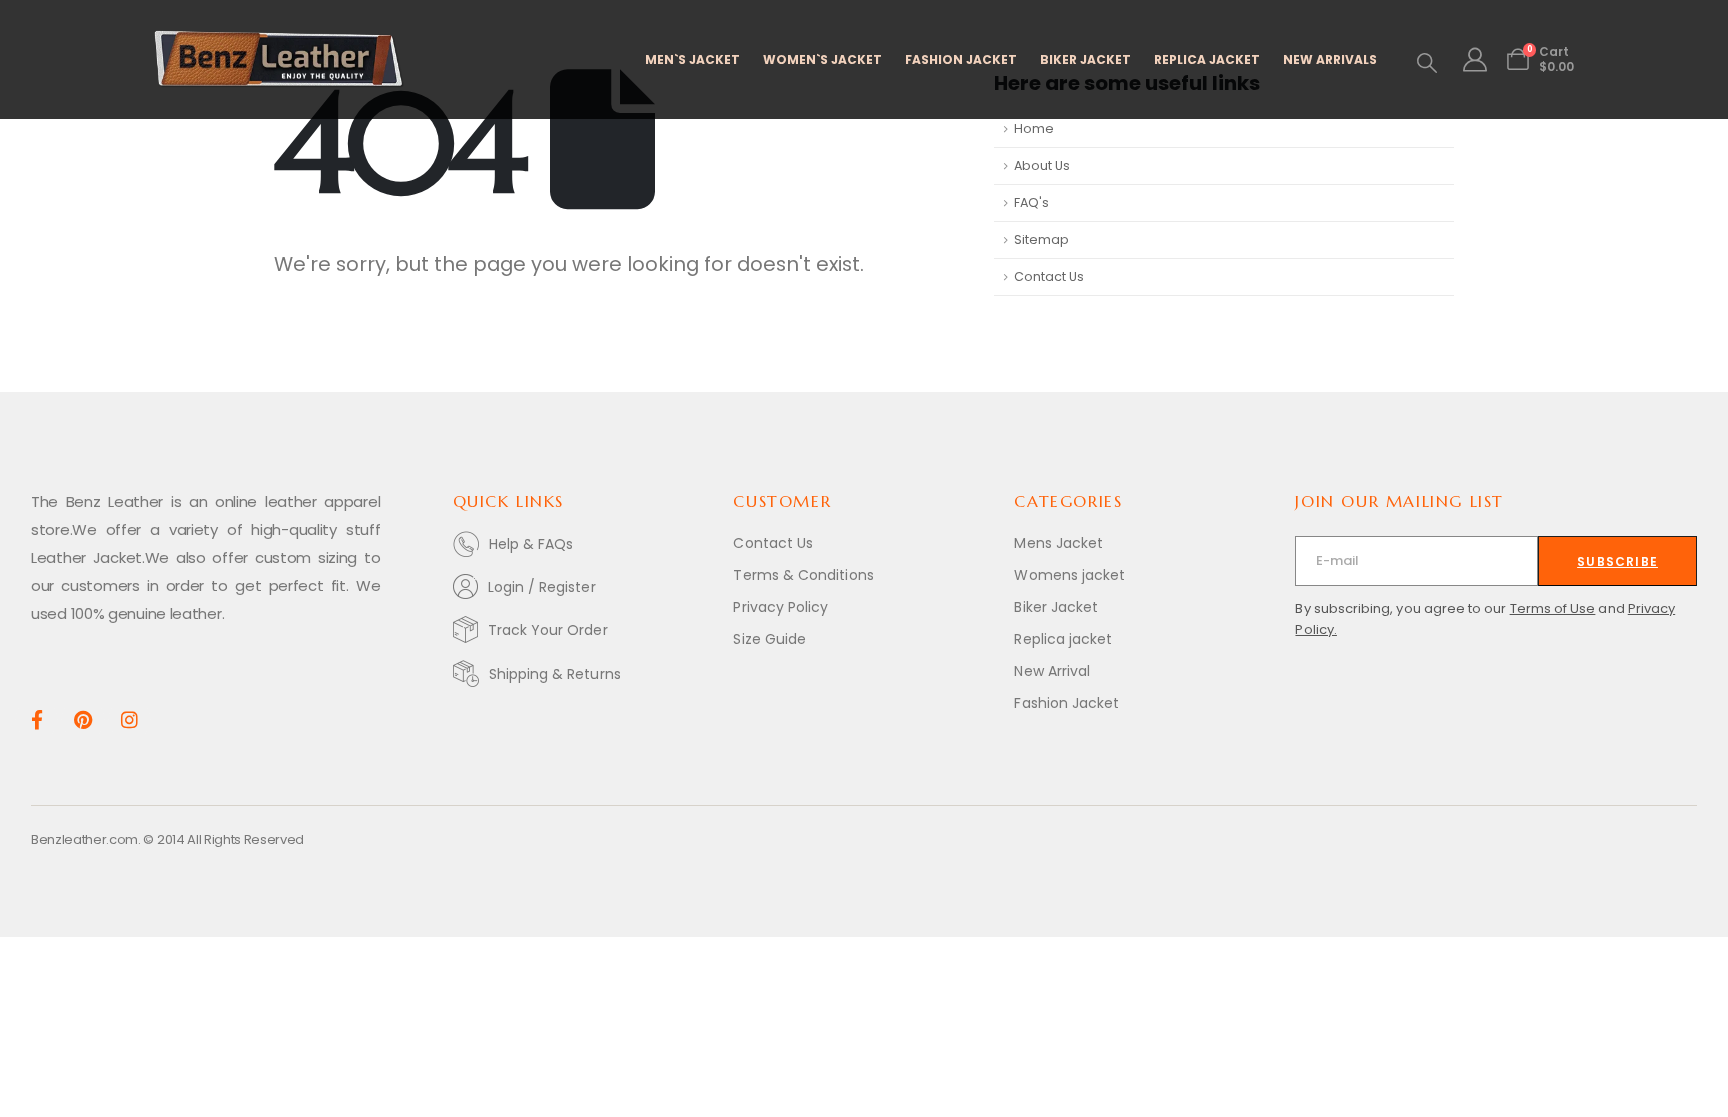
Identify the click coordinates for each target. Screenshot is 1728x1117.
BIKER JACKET (1085, 59)
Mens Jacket (1058, 543)
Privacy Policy (780, 607)
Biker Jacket (1056, 607)
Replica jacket (1063, 639)
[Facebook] (36, 719)
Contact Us (1049, 276)
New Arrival (1052, 671)
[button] (1427, 63)
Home (1034, 128)
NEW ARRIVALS (1330, 59)
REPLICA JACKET (1207, 59)
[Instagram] (129, 719)
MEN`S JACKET (692, 59)
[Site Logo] (279, 59)
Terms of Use (1553, 608)
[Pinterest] (82, 719)
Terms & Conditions (803, 575)
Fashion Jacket (1066, 703)
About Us (1042, 165)
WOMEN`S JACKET (822, 59)
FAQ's (1031, 202)
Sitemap (1041, 239)
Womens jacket (1069, 575)
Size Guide (769, 639)
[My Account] (1474, 60)
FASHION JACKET (961, 59)
